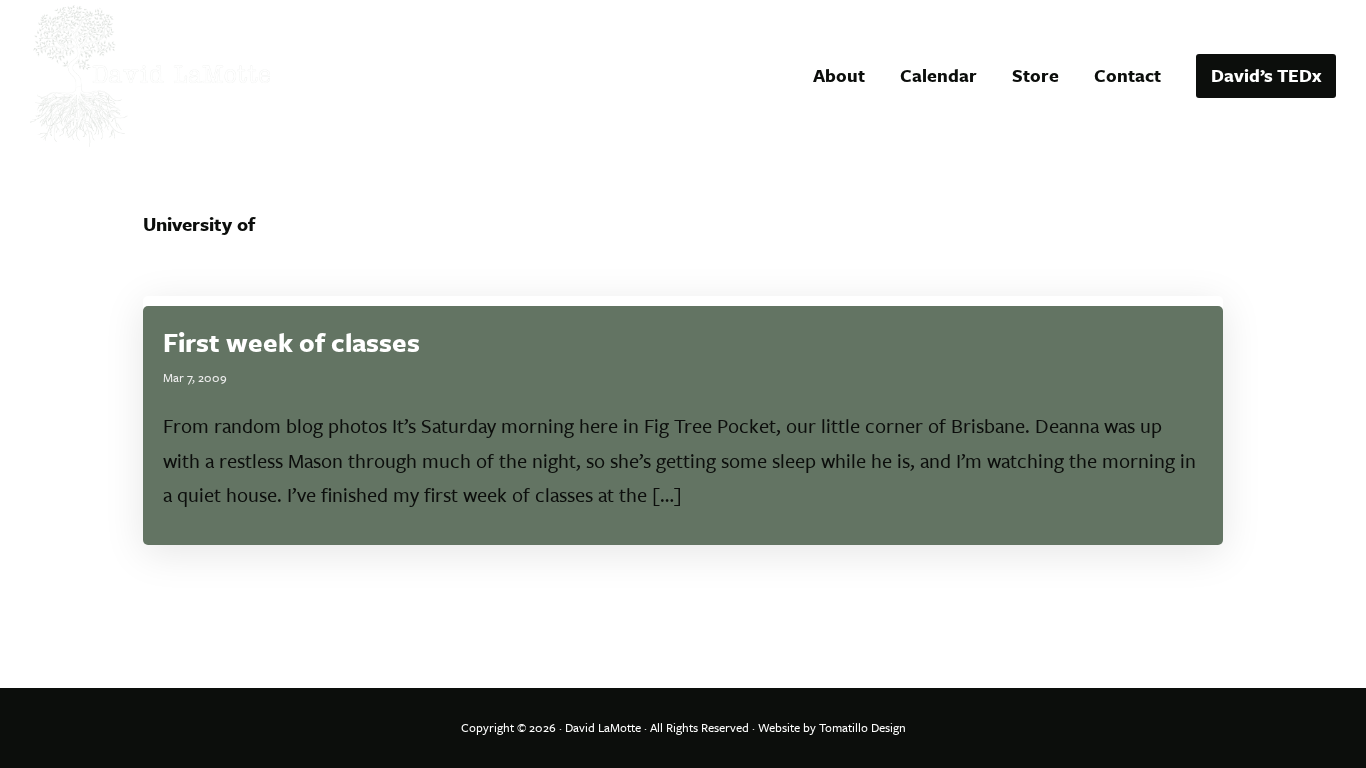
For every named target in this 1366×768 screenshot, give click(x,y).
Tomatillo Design (862, 727)
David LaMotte (603, 727)
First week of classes (291, 342)
